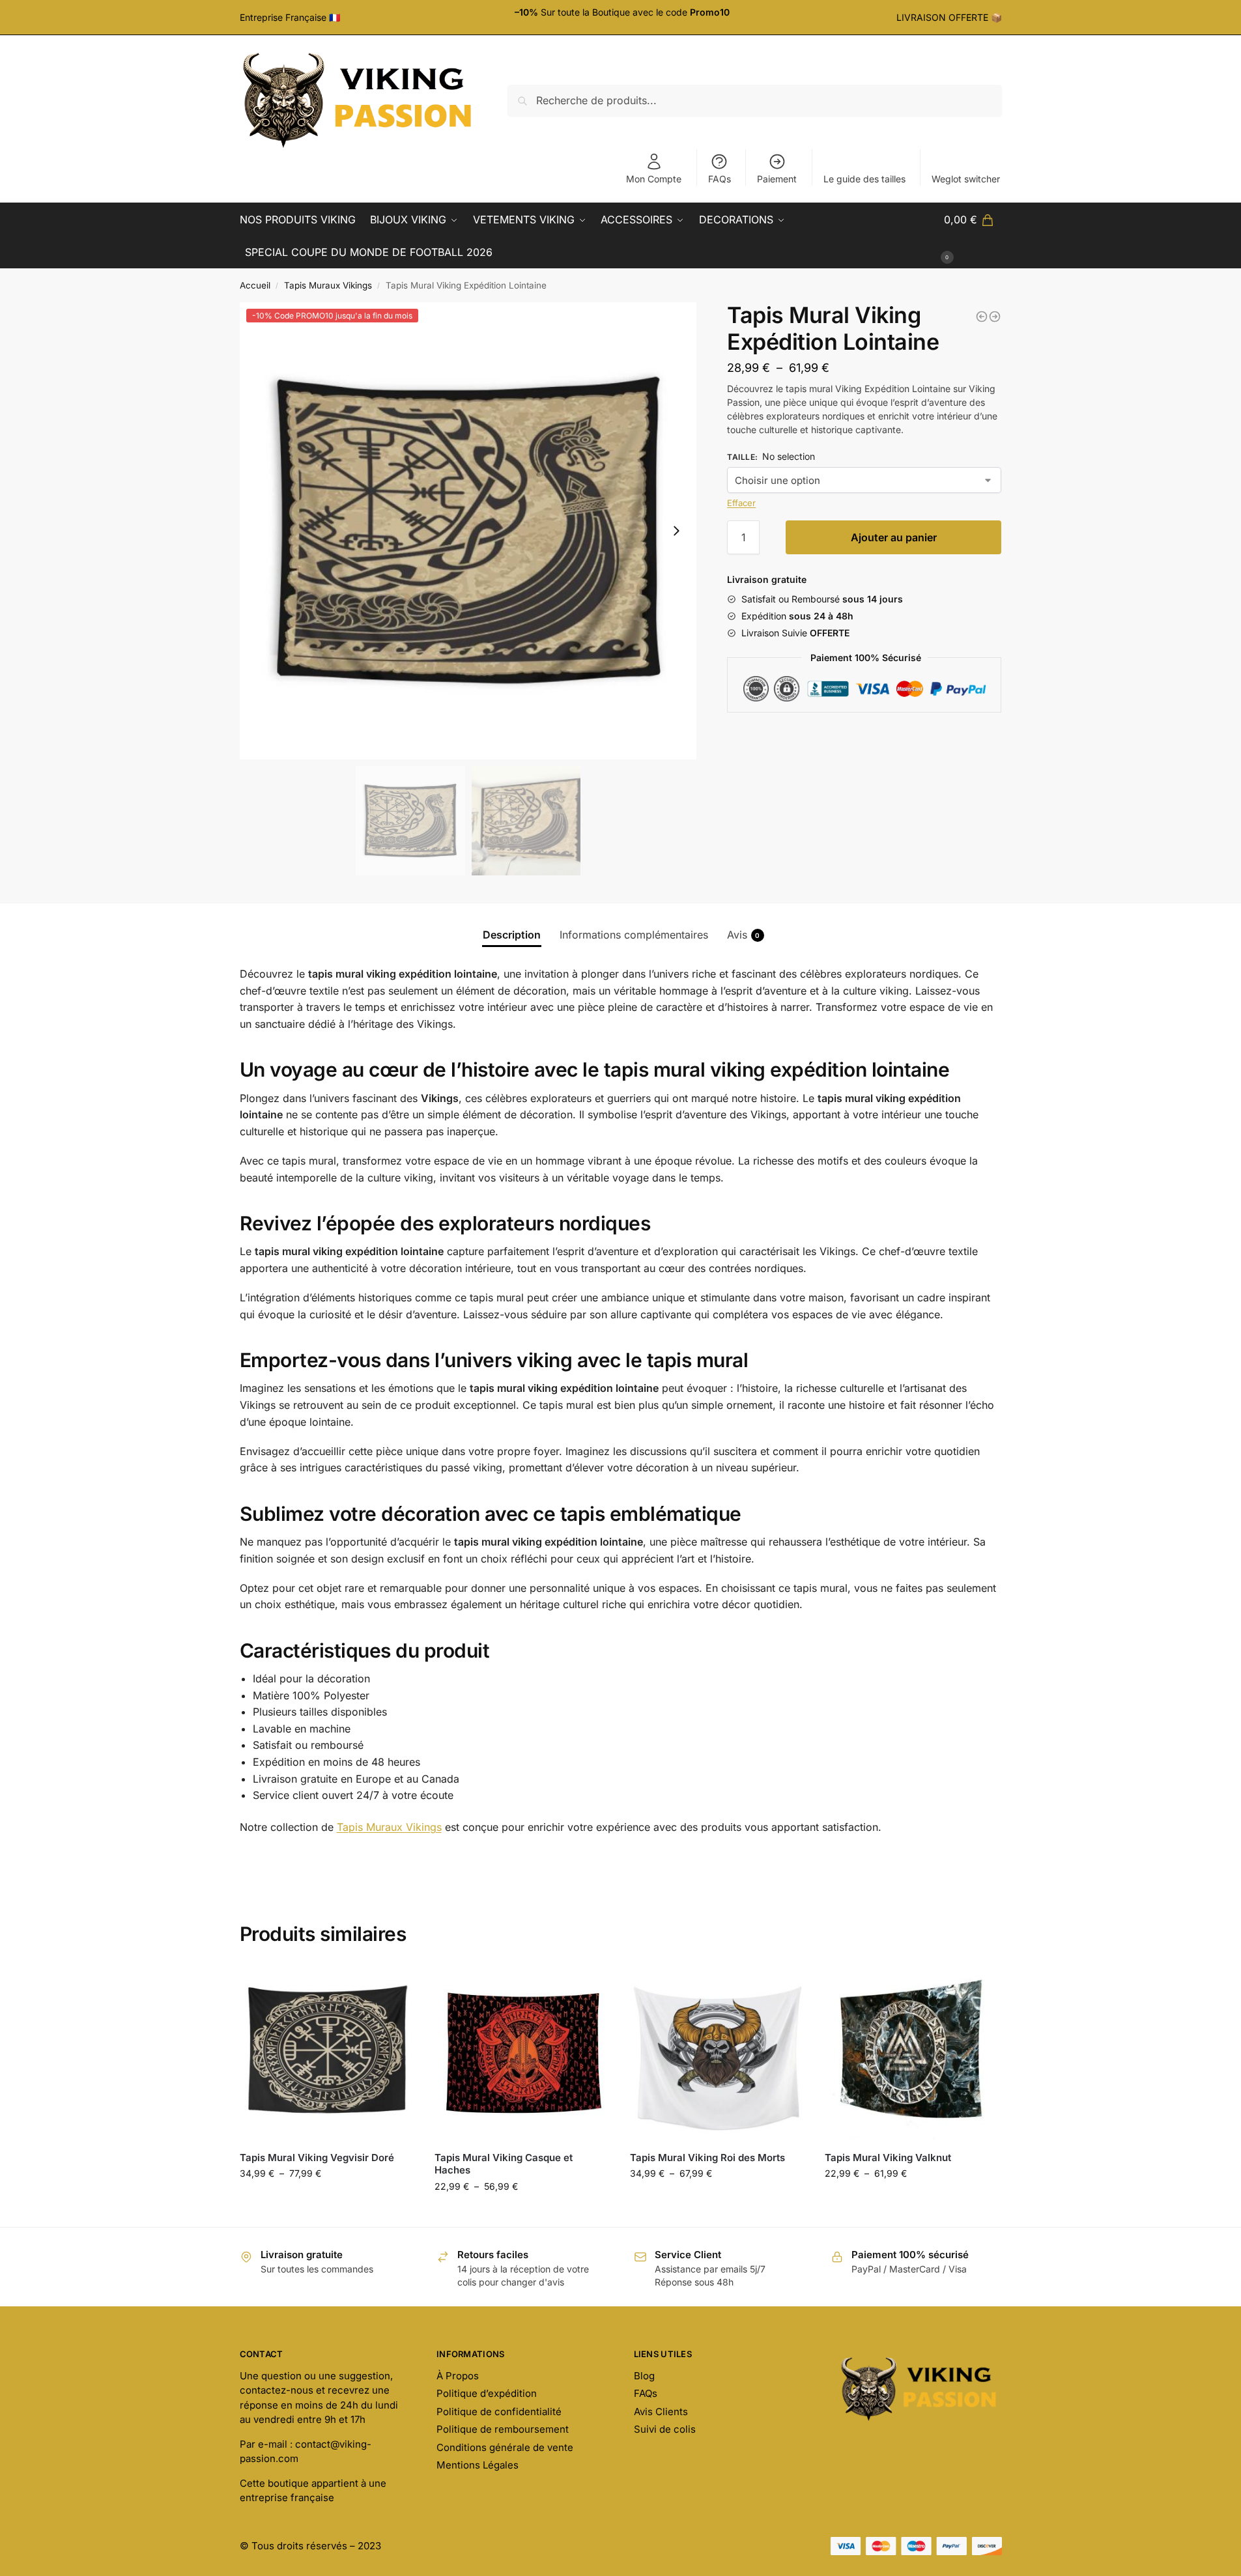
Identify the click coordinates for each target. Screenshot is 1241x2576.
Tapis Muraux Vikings (328, 285)
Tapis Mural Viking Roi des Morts (707, 2158)
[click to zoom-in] (468, 531)
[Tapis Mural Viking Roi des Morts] (718, 2053)
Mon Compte (654, 179)
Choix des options (327, 2201)
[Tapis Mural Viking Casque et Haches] (522, 2053)
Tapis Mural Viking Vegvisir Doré (317, 2158)
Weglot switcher (966, 179)
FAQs (720, 179)
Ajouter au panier (894, 537)
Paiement (777, 179)
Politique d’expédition (487, 2393)
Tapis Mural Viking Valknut (888, 2158)
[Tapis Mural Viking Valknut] (913, 2053)
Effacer (741, 503)
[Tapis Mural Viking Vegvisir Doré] (328, 2053)
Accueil (255, 285)
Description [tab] (512, 935)
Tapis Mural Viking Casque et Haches (504, 2164)
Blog (644, 2376)
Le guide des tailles (864, 179)
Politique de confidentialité (499, 2412)
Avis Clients (661, 2412)
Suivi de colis (665, 2429)
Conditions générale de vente (505, 2447)
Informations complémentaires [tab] (634, 935)
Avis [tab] (744, 935)
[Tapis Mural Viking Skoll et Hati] (995, 317)
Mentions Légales (478, 2465)
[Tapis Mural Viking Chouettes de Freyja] (982, 317)
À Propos (458, 2376)
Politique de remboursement (503, 2429)
